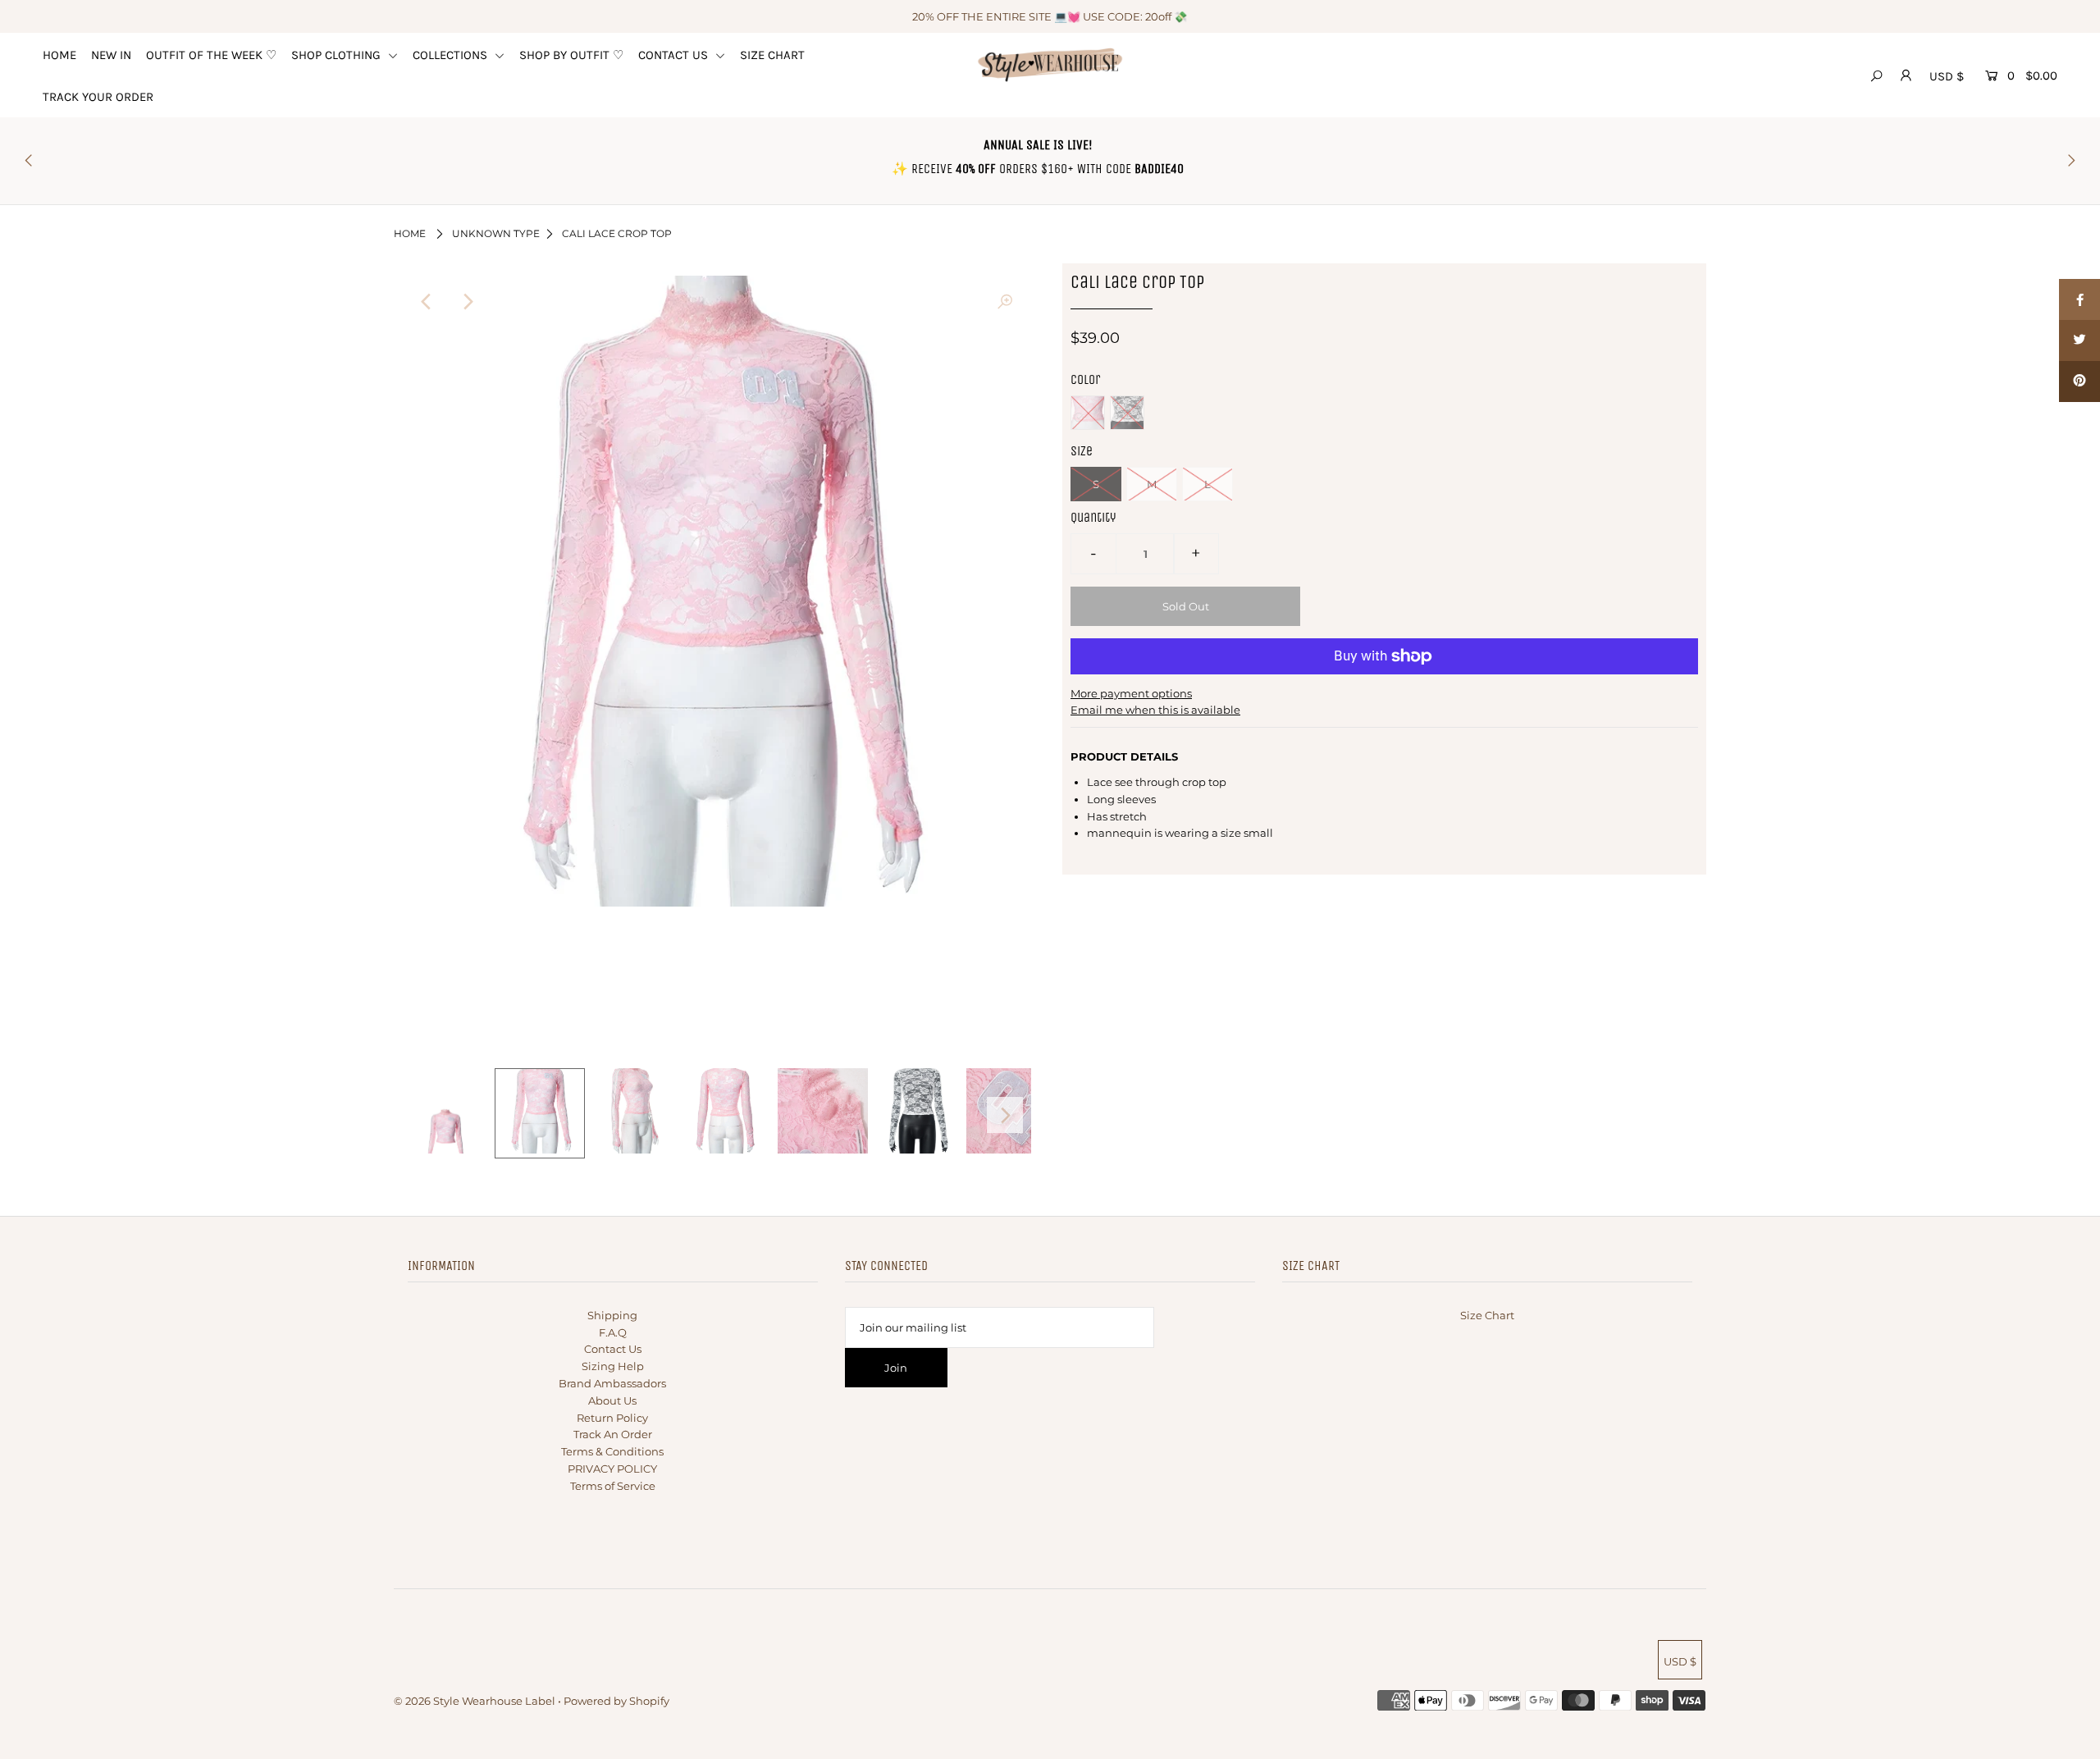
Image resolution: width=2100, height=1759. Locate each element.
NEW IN (111, 55)
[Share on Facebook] (2079, 299)
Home (410, 233)
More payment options (1131, 693)
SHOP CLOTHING (338, 55)
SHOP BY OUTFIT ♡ (571, 55)
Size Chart (1487, 1315)
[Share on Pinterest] (2079, 381)
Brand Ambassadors (612, 1383)
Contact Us (613, 1349)
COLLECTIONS (452, 55)
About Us (612, 1400)
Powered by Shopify (616, 1701)
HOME (59, 55)
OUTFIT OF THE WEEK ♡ (211, 55)
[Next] (467, 302)
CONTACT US (675, 55)
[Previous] (427, 302)
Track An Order (613, 1434)
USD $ (1947, 76)
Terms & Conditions (612, 1451)
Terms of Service (613, 1486)
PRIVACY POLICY (612, 1469)
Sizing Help (613, 1366)
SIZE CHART (772, 55)
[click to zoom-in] (1005, 302)
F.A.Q (613, 1332)
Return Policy (612, 1418)
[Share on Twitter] (2079, 340)
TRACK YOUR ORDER (98, 97)
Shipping (612, 1315)
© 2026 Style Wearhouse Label (475, 1701)
